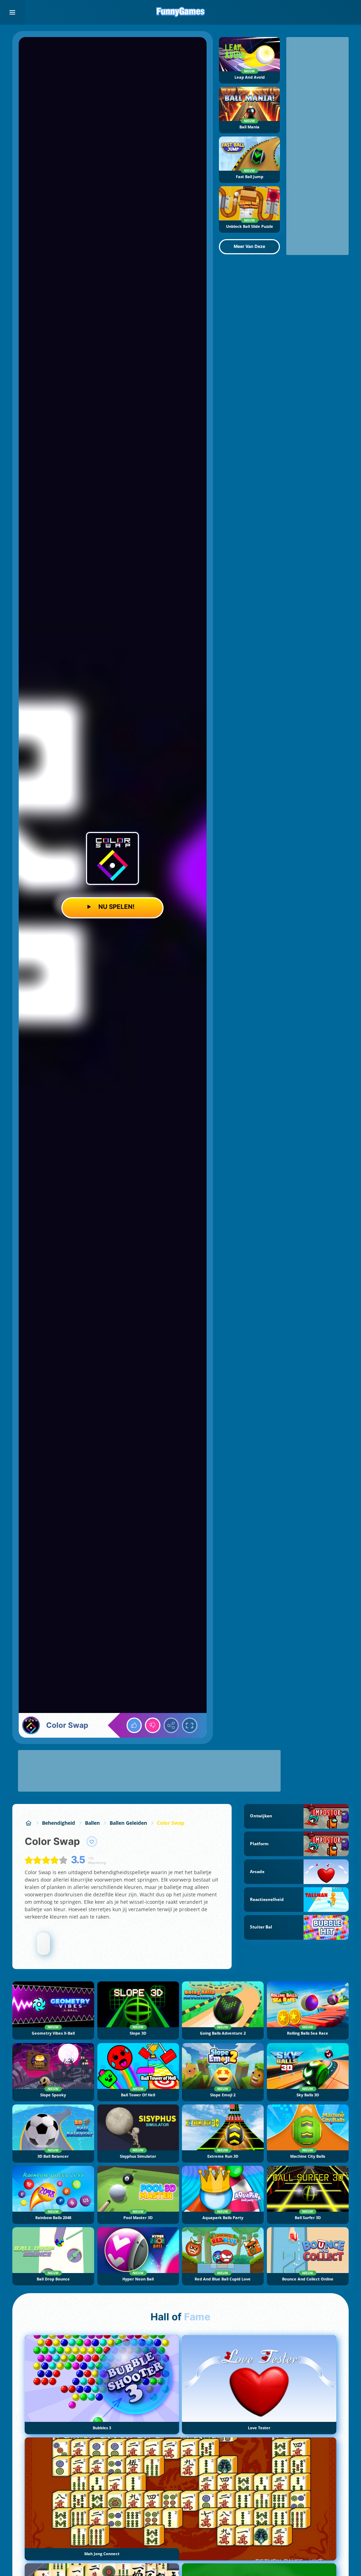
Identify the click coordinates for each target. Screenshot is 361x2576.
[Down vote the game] (153, 1725)
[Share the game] (171, 1725)
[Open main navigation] (12, 12)
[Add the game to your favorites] (92, 1842)
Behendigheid (59, 1823)
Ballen (92, 1823)
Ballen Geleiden (128, 1823)
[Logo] (180, 12)
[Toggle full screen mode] (190, 1725)
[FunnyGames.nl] (28, 1823)
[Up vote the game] (134, 1725)
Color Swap (171, 1823)
